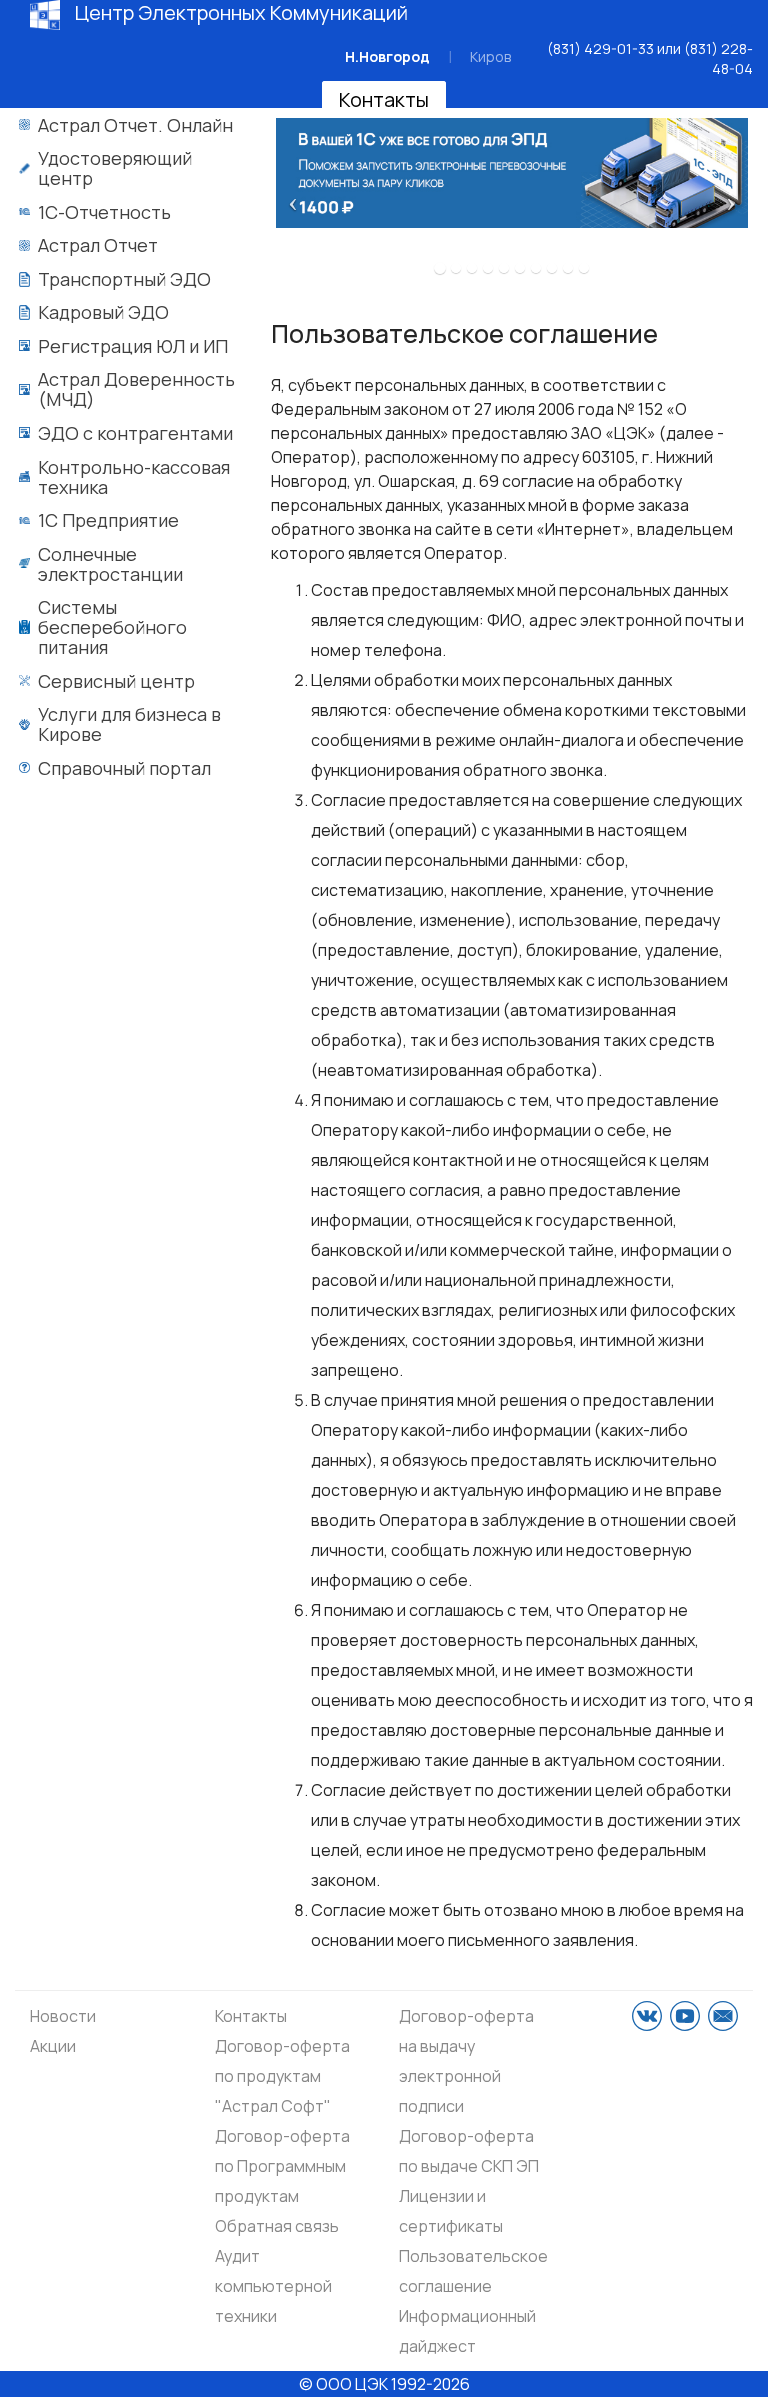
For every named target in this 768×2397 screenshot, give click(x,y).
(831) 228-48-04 (718, 58)
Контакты (384, 99)
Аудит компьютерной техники (273, 2286)
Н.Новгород (387, 56)
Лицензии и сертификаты (451, 2211)
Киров (490, 56)
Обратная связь (277, 2226)
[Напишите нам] (723, 2016)
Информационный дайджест (467, 2331)
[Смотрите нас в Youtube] (685, 2016)
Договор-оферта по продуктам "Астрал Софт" (282, 2076)
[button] (288, 196)
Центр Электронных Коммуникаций (241, 13)
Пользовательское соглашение (473, 2271)
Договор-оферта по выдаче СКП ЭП (469, 2151)
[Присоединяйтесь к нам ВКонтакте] (647, 2016)
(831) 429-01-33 (600, 48)
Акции (53, 2046)
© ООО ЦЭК (343, 2384)
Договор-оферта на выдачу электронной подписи (466, 2061)
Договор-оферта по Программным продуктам (282, 2166)
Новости (63, 2016)
